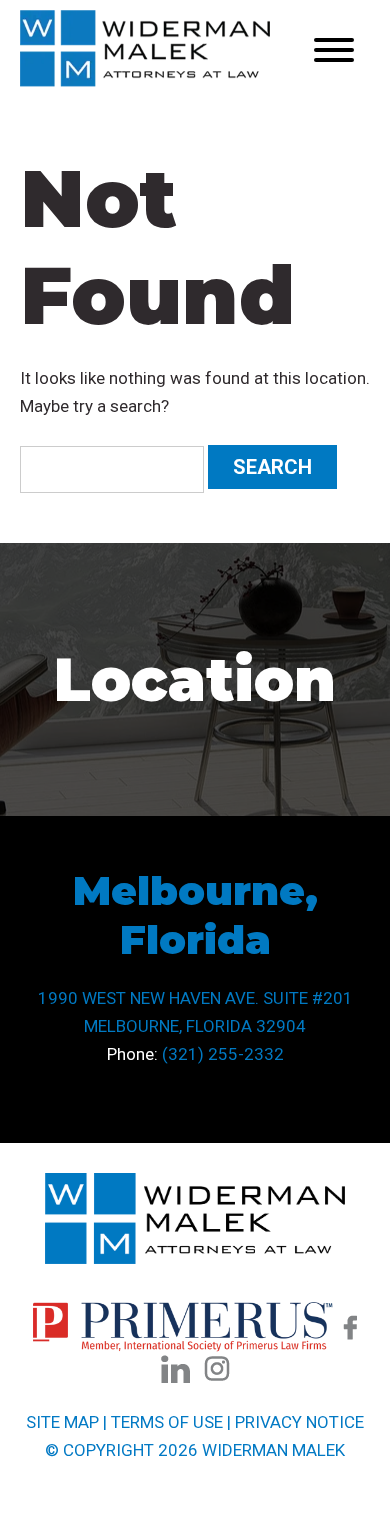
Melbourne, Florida (195, 915)
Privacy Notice (299, 1422)
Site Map (62, 1422)
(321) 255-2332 (223, 1054)
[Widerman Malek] (145, 81)
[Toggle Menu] (334, 50)
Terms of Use (167, 1422)
